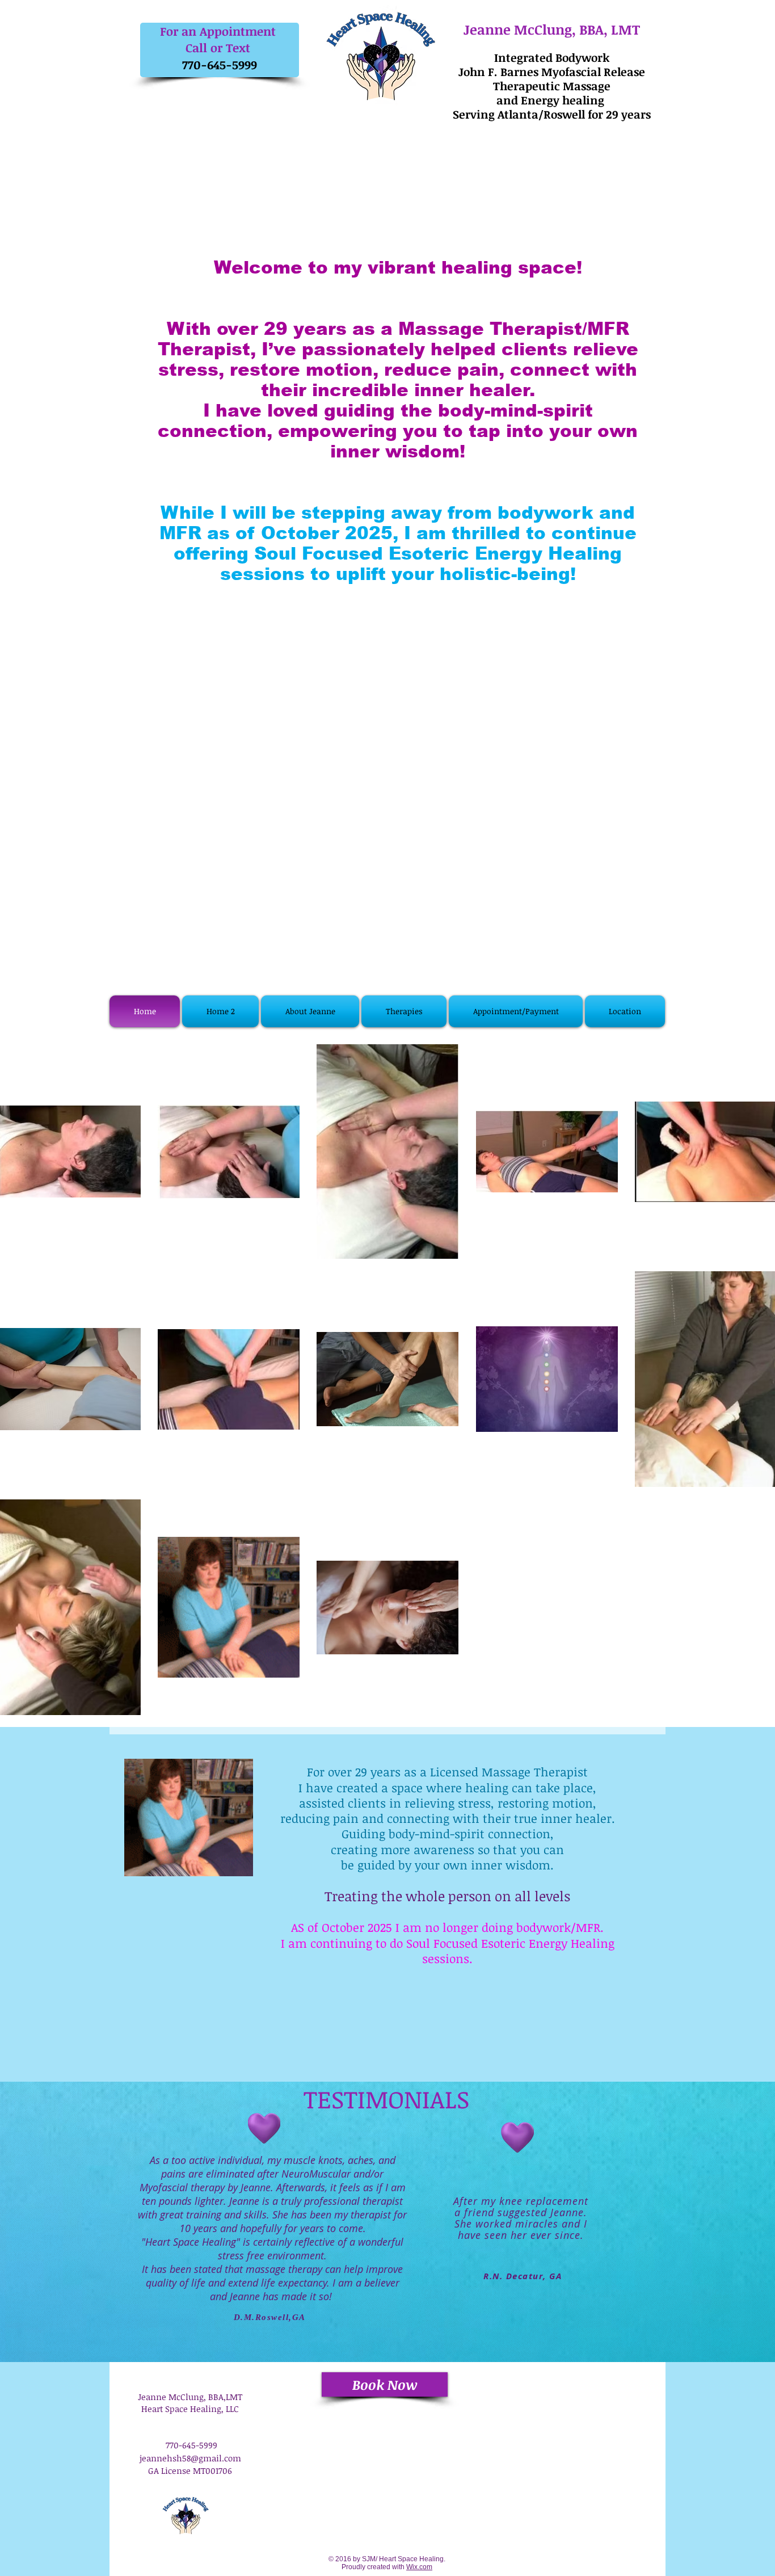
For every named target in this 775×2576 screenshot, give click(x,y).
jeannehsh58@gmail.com (190, 2458)
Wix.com (419, 2567)
